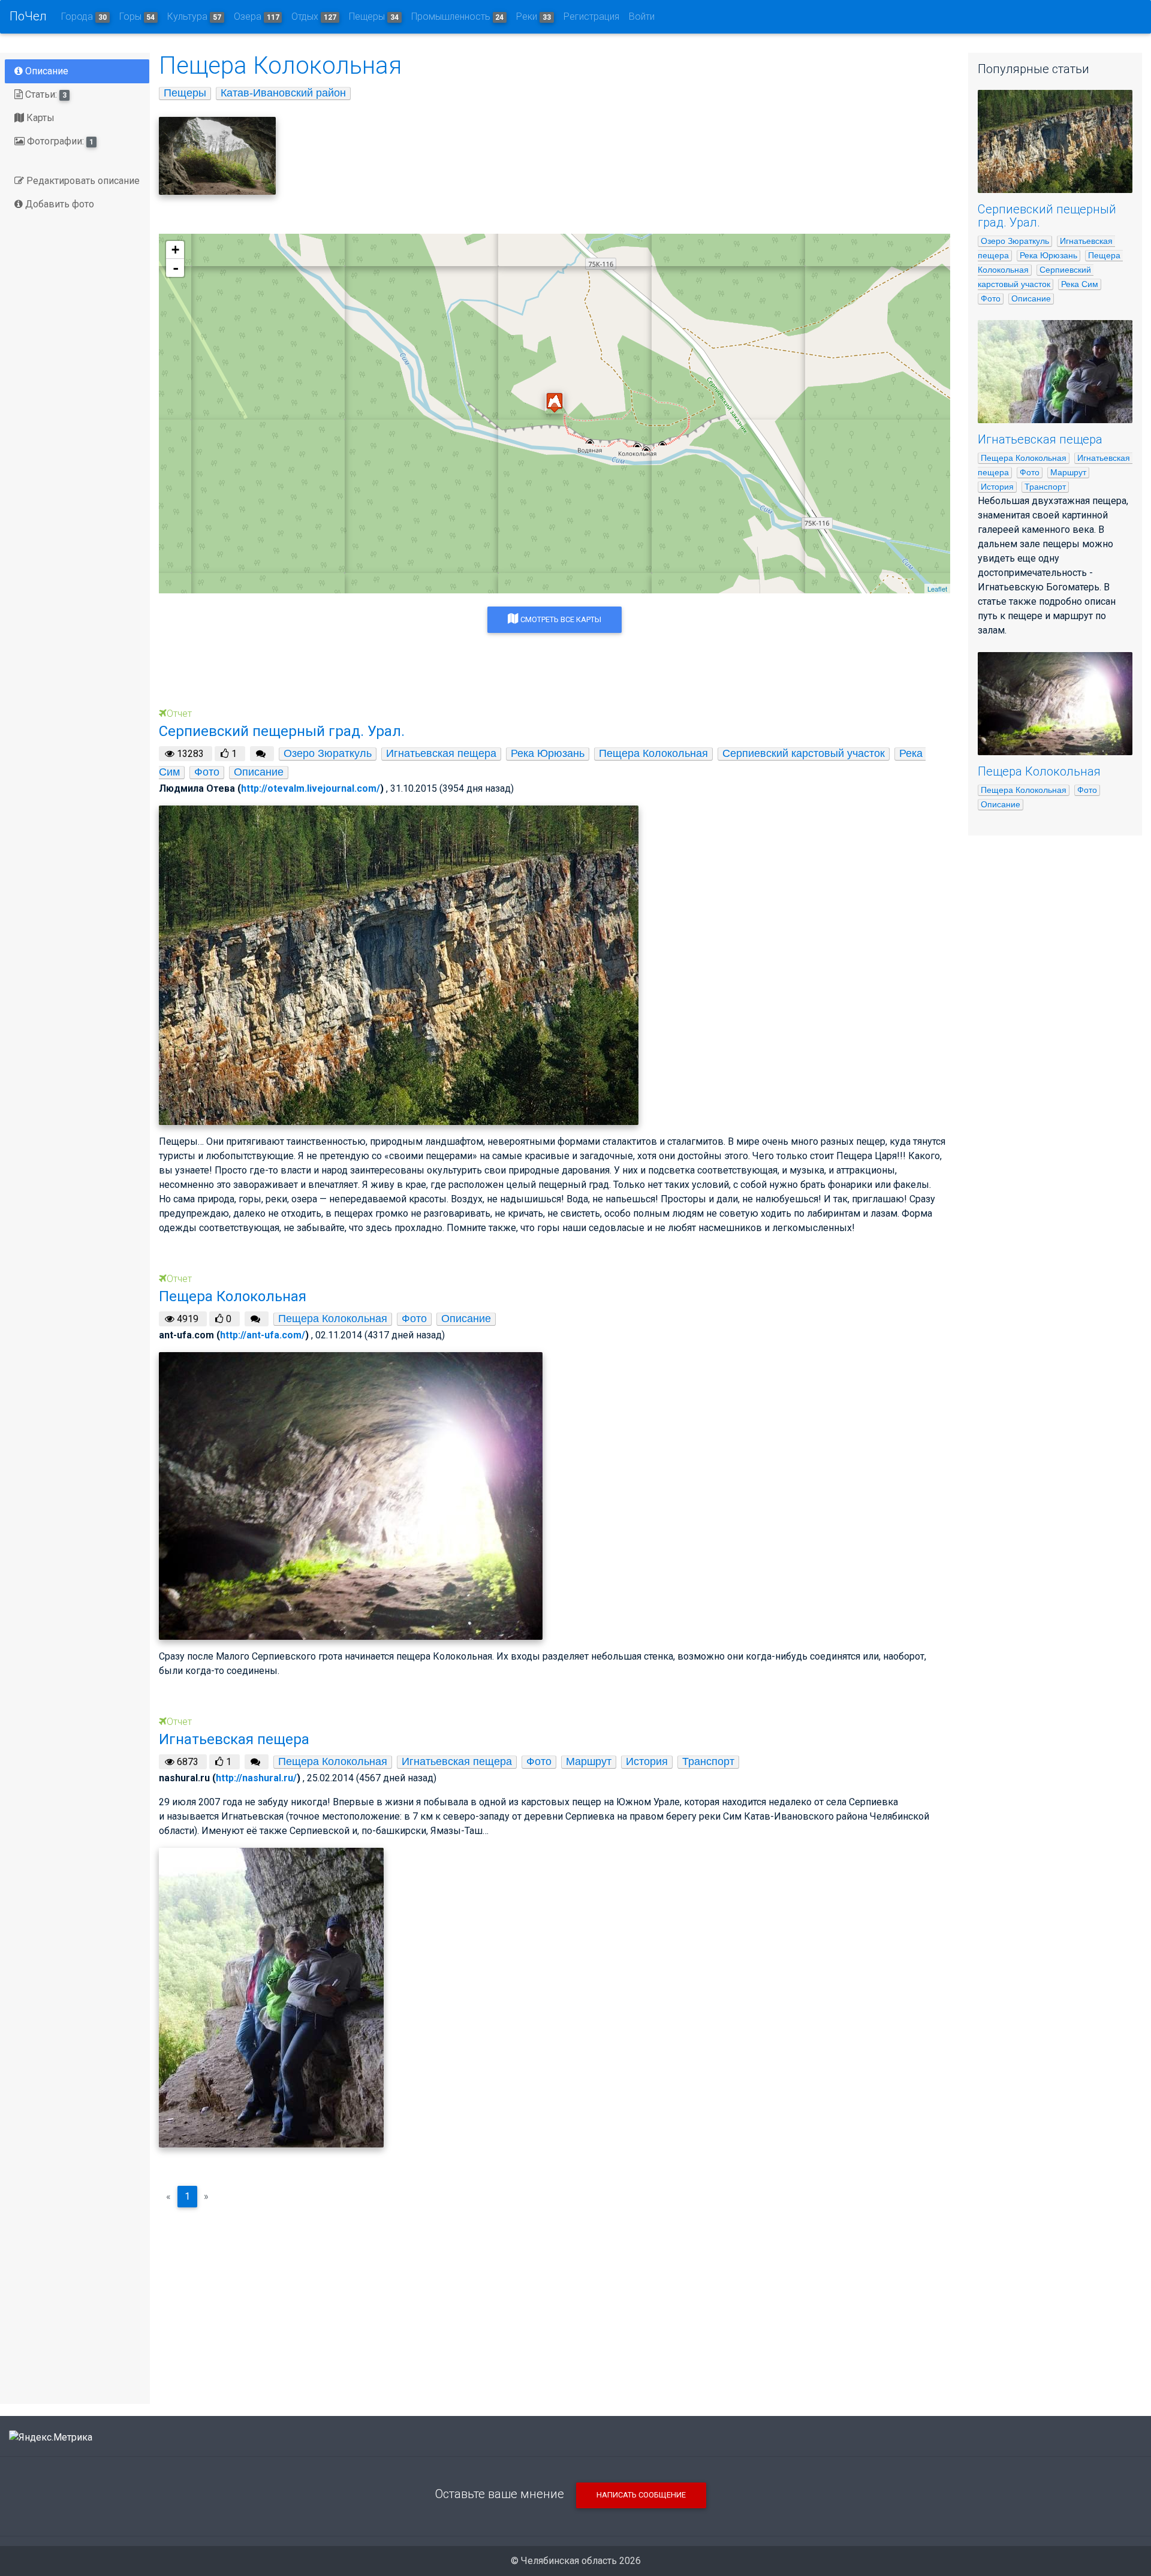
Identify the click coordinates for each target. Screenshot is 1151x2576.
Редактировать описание (82, 181)
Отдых (314, 16)
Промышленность (458, 16)
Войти (642, 16)
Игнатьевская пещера (441, 753)
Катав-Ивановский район (283, 93)
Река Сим (1080, 284)
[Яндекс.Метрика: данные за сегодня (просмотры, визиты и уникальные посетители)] (51, 2438)
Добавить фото (58, 204)
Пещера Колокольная (653, 753)
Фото (207, 772)
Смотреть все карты (560, 619)
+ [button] (175, 250)
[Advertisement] (555, 2301)
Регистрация (591, 16)
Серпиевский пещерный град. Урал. (1047, 216)
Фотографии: (59, 141)
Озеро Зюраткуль (328, 753)
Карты (39, 118)
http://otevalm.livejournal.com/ (311, 788)
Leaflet (937, 589)
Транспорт (708, 1761)
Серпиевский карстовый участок (804, 753)
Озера (257, 16)
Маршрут (589, 1761)
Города (84, 16)
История (647, 1761)
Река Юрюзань (548, 753)
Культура (194, 16)
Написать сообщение (641, 2495)
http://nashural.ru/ (256, 1778)
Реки (534, 16)
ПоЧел (28, 16)
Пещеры (374, 16)
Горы (137, 16)
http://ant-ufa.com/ (263, 1335)
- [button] (176, 268)
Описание (46, 71)
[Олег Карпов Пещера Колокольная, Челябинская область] (217, 156)
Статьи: (45, 94)
